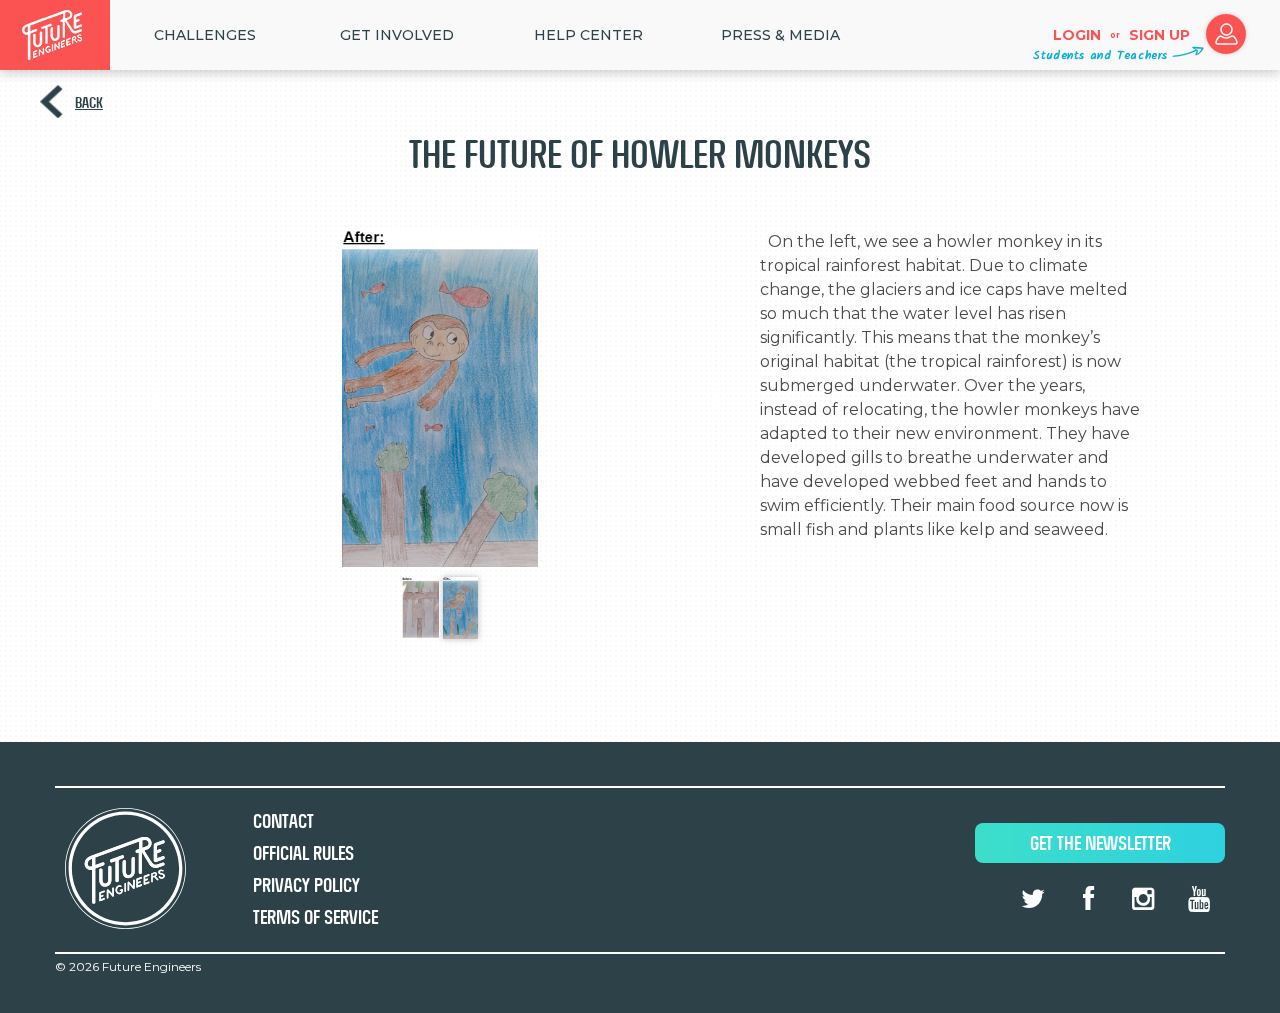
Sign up (1159, 35)
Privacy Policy (306, 885)
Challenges (205, 35)
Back (89, 102)
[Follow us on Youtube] (1199, 899)
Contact (283, 821)
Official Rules (303, 853)
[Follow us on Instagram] (1143, 899)
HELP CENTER (588, 35)
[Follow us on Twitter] (1033, 899)
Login (1077, 35)
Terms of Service (315, 917)
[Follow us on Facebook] (1088, 899)
